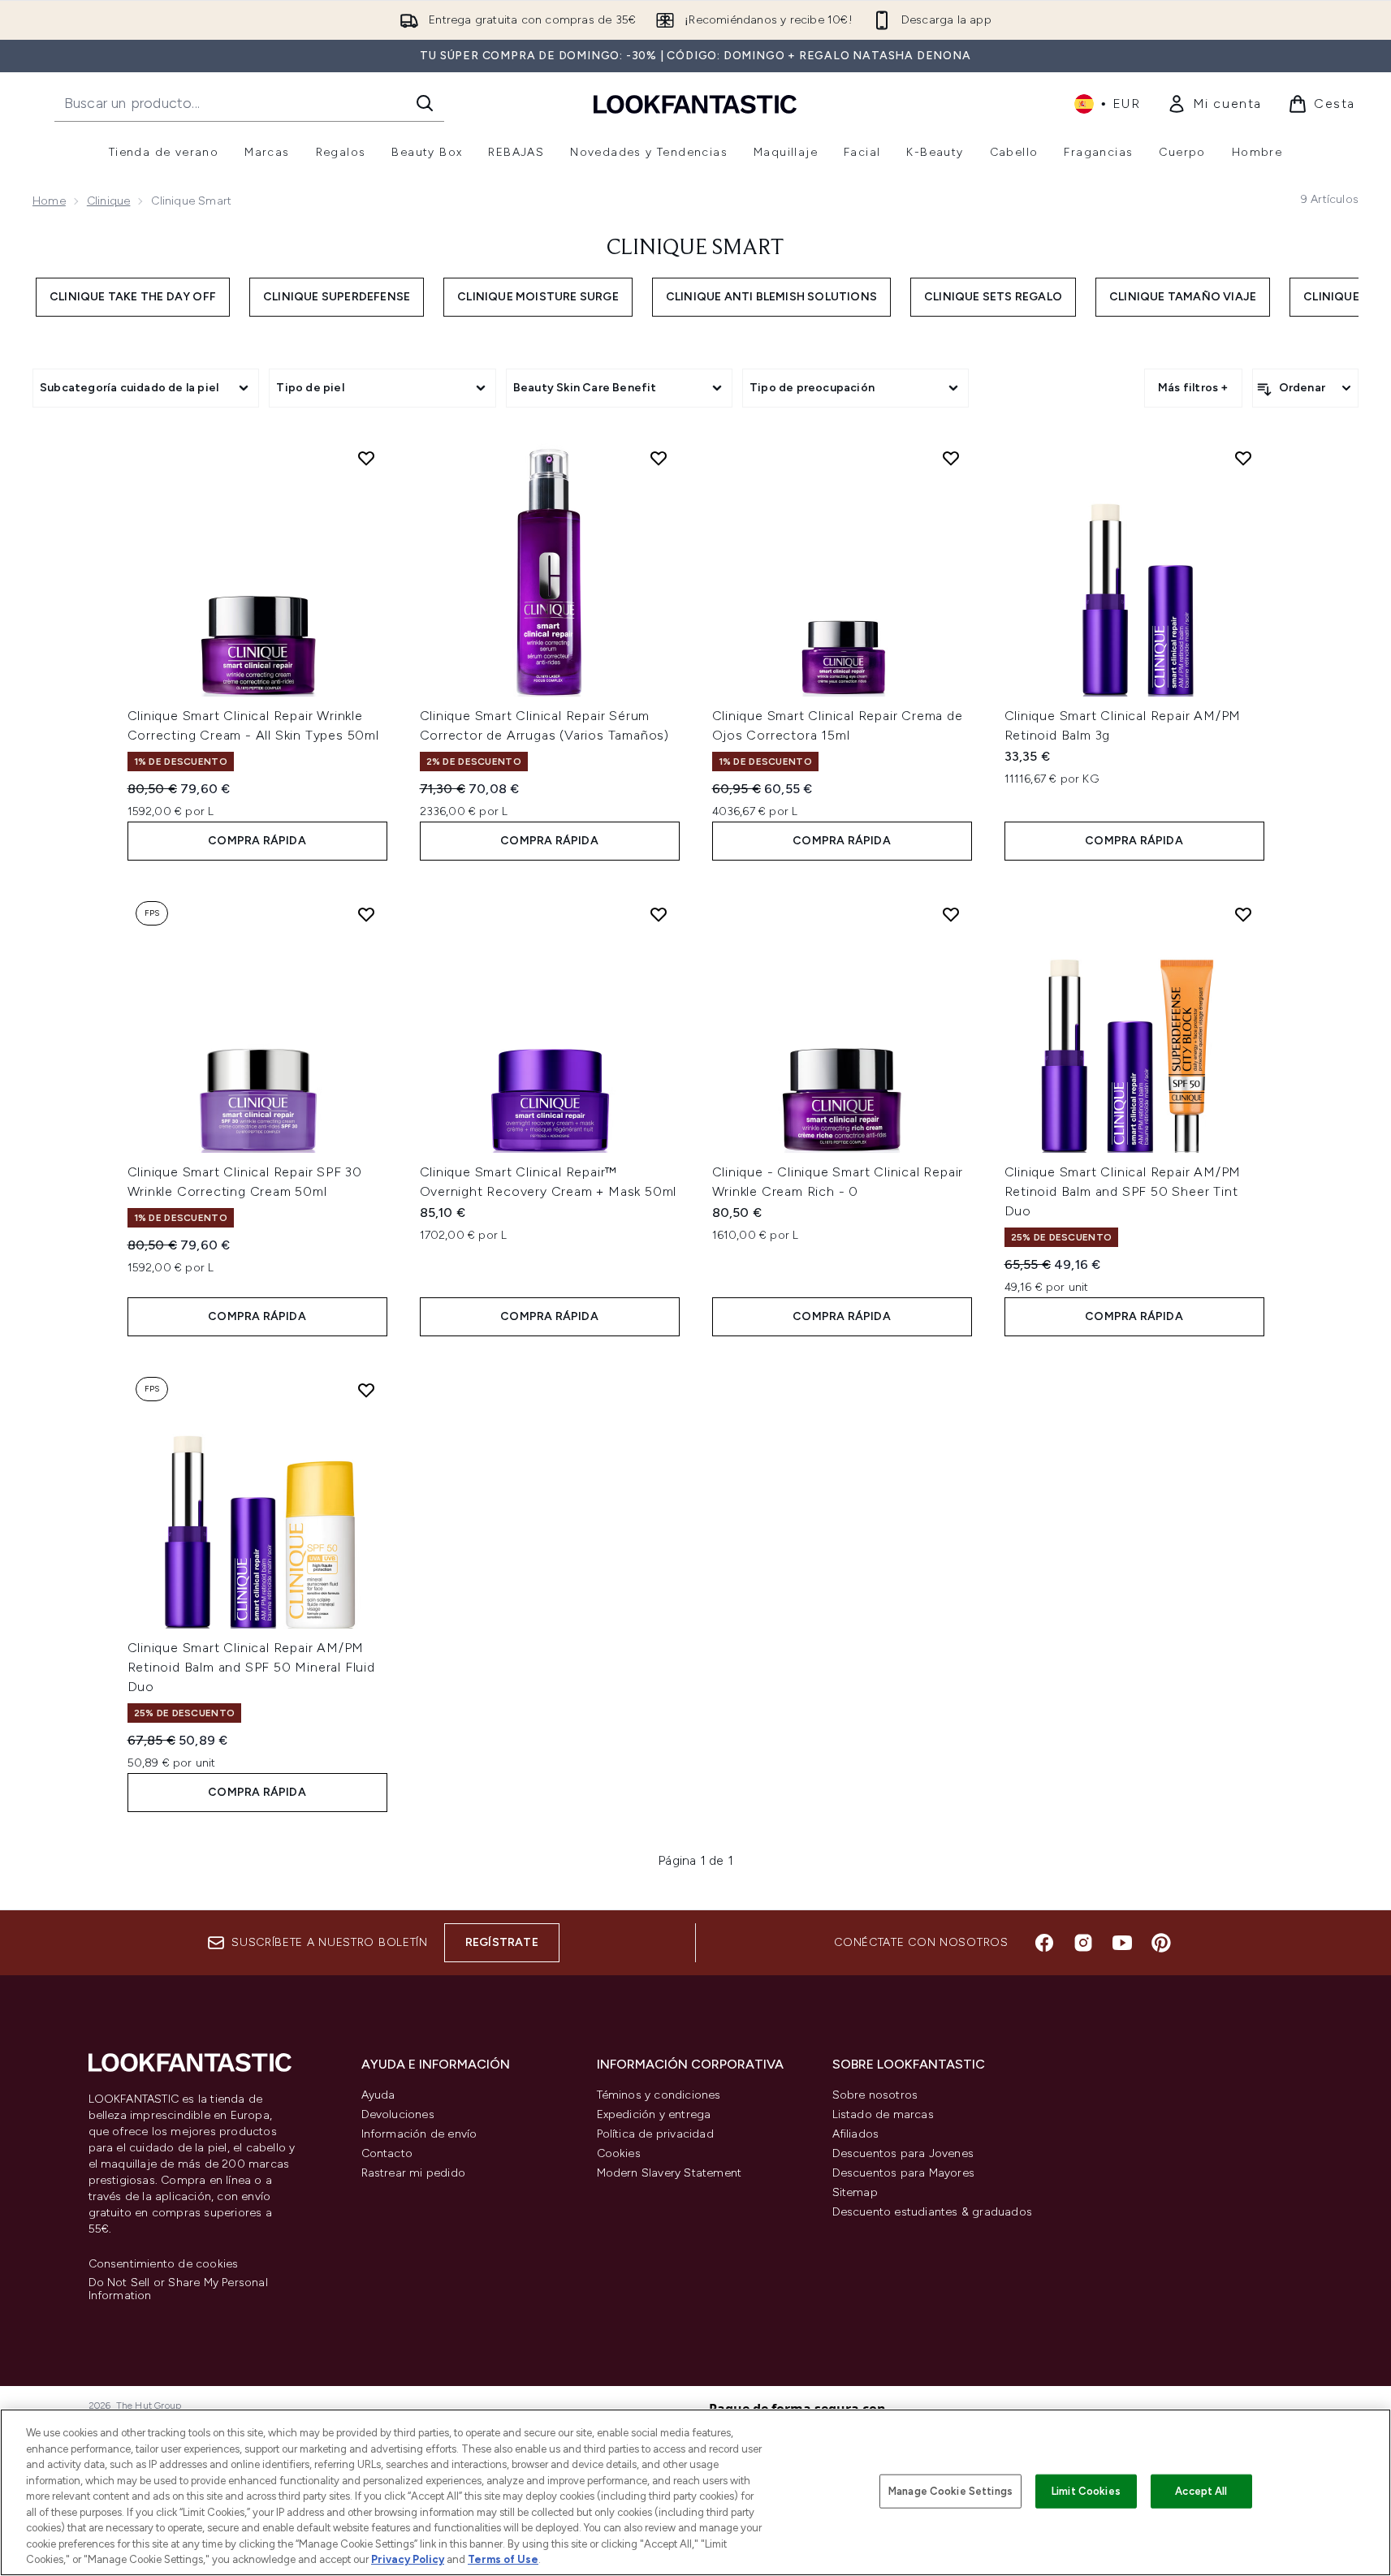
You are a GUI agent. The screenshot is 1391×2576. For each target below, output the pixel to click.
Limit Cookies (1086, 2491)
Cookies (619, 2153)
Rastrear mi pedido (414, 2173)
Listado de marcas (883, 2114)
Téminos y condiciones (659, 2095)
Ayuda (378, 2095)
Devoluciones (398, 2114)
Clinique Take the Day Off (133, 297)
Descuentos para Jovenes (903, 2153)
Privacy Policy (408, 2559)
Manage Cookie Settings (950, 2491)
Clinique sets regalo (993, 297)
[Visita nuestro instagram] (1083, 1943)
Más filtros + (1193, 388)
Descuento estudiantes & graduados (933, 2212)
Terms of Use (503, 2559)
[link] (1214, 104)
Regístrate (502, 1942)
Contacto (387, 2153)
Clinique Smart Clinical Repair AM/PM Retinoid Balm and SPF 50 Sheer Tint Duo (1123, 1191)
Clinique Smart (695, 248)
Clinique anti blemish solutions (771, 297)
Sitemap (855, 2192)
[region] (695, 2492)
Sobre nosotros (875, 2095)
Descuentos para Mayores (904, 2173)
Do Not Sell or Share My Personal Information (178, 2289)
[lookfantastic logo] (695, 104)
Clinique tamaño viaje (1183, 297)
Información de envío (419, 2134)
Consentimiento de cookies (164, 2264)
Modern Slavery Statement (670, 2173)
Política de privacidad (655, 2134)
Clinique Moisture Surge (538, 297)
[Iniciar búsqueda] (425, 103)
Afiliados (856, 2134)
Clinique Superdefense (337, 297)
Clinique (109, 201)
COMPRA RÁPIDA (257, 841)
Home (49, 201)
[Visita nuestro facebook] (1044, 1943)
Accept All (1201, 2491)
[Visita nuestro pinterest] (1161, 1943)
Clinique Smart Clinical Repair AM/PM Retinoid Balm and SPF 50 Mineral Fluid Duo (251, 1667)
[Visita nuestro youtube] (1122, 1943)
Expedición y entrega (654, 2114)
